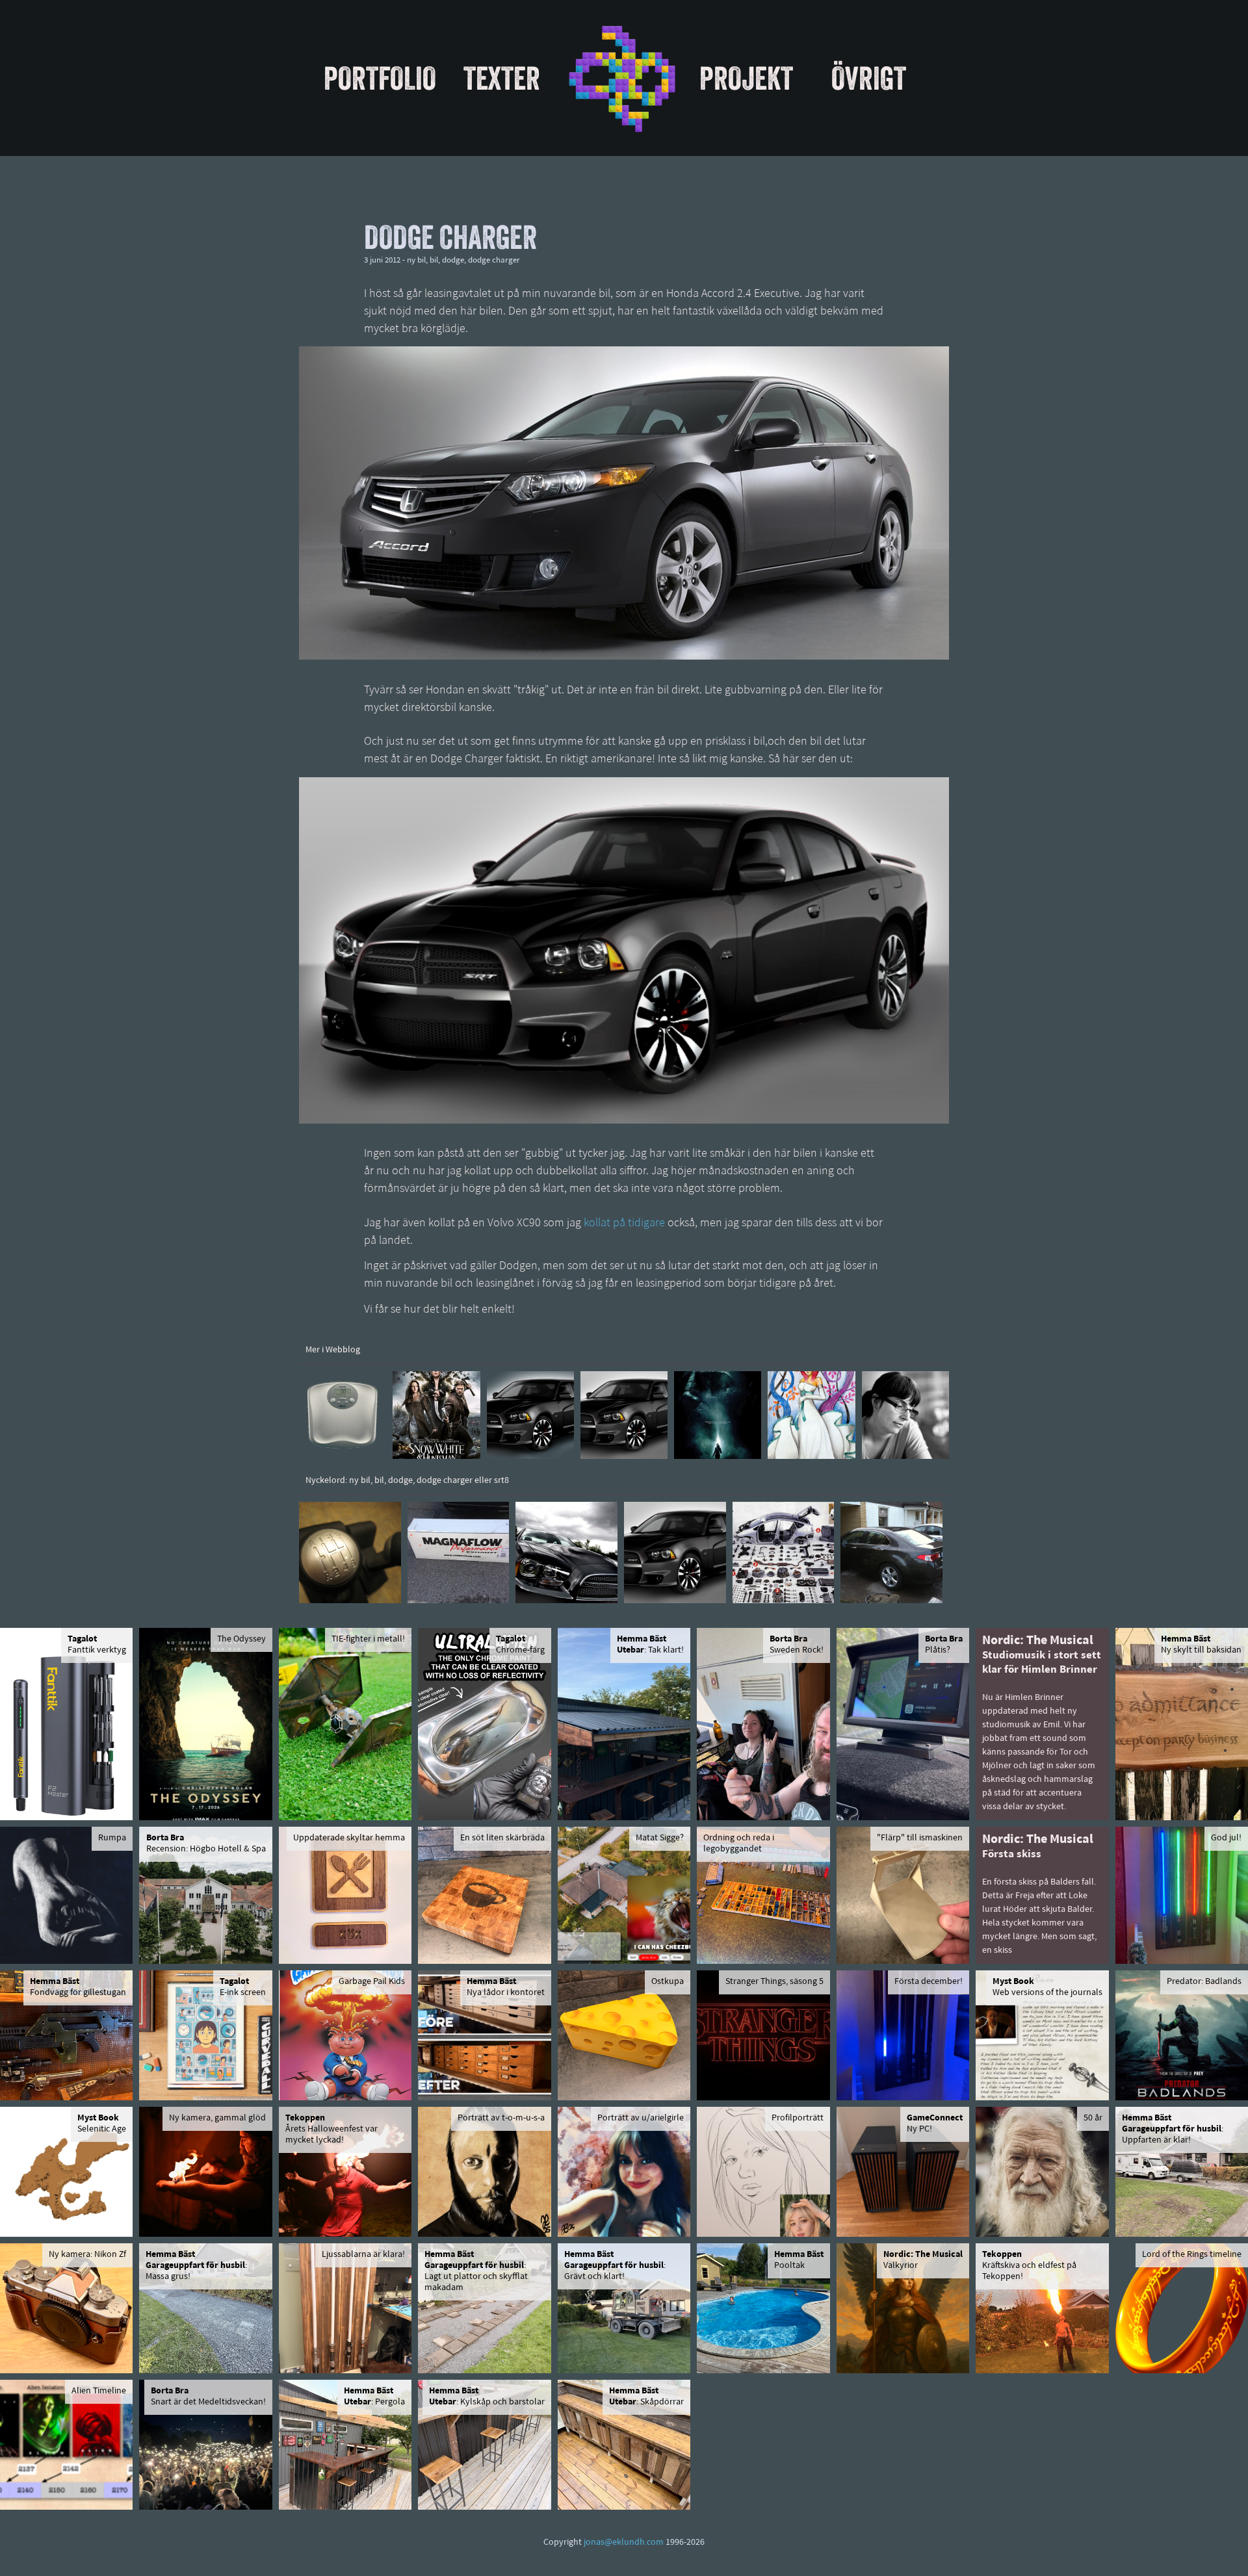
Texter (502, 78)
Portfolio (380, 78)
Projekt (746, 78)
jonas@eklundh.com (624, 2543)
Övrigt (869, 78)
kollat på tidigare (624, 1224)
